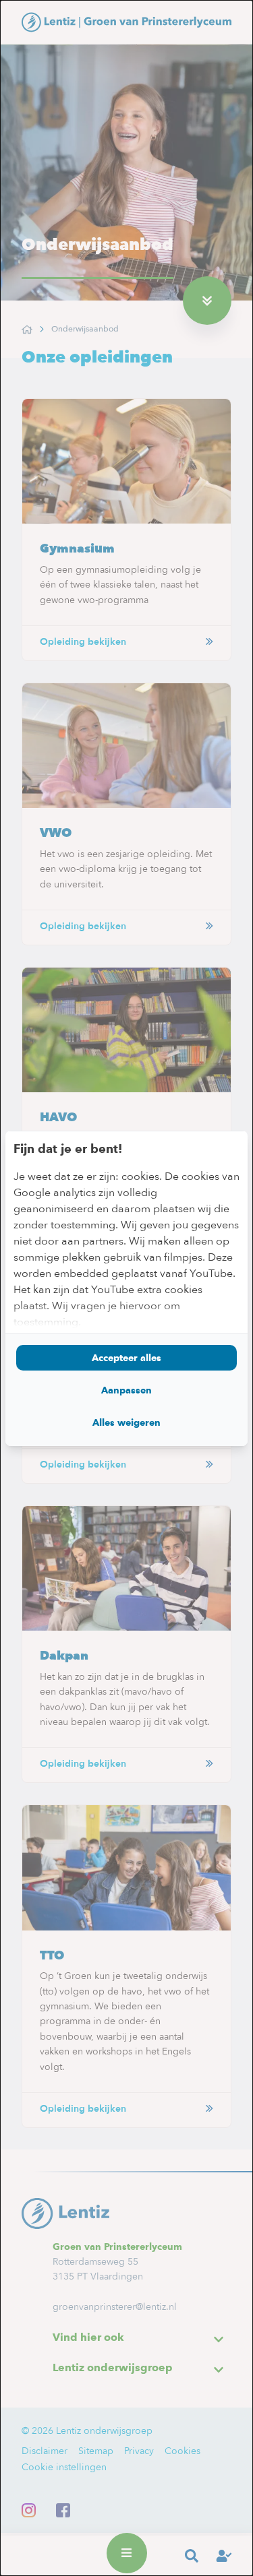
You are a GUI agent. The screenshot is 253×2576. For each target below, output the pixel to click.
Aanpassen (126, 1390)
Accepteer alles (126, 1358)
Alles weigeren (126, 1422)
